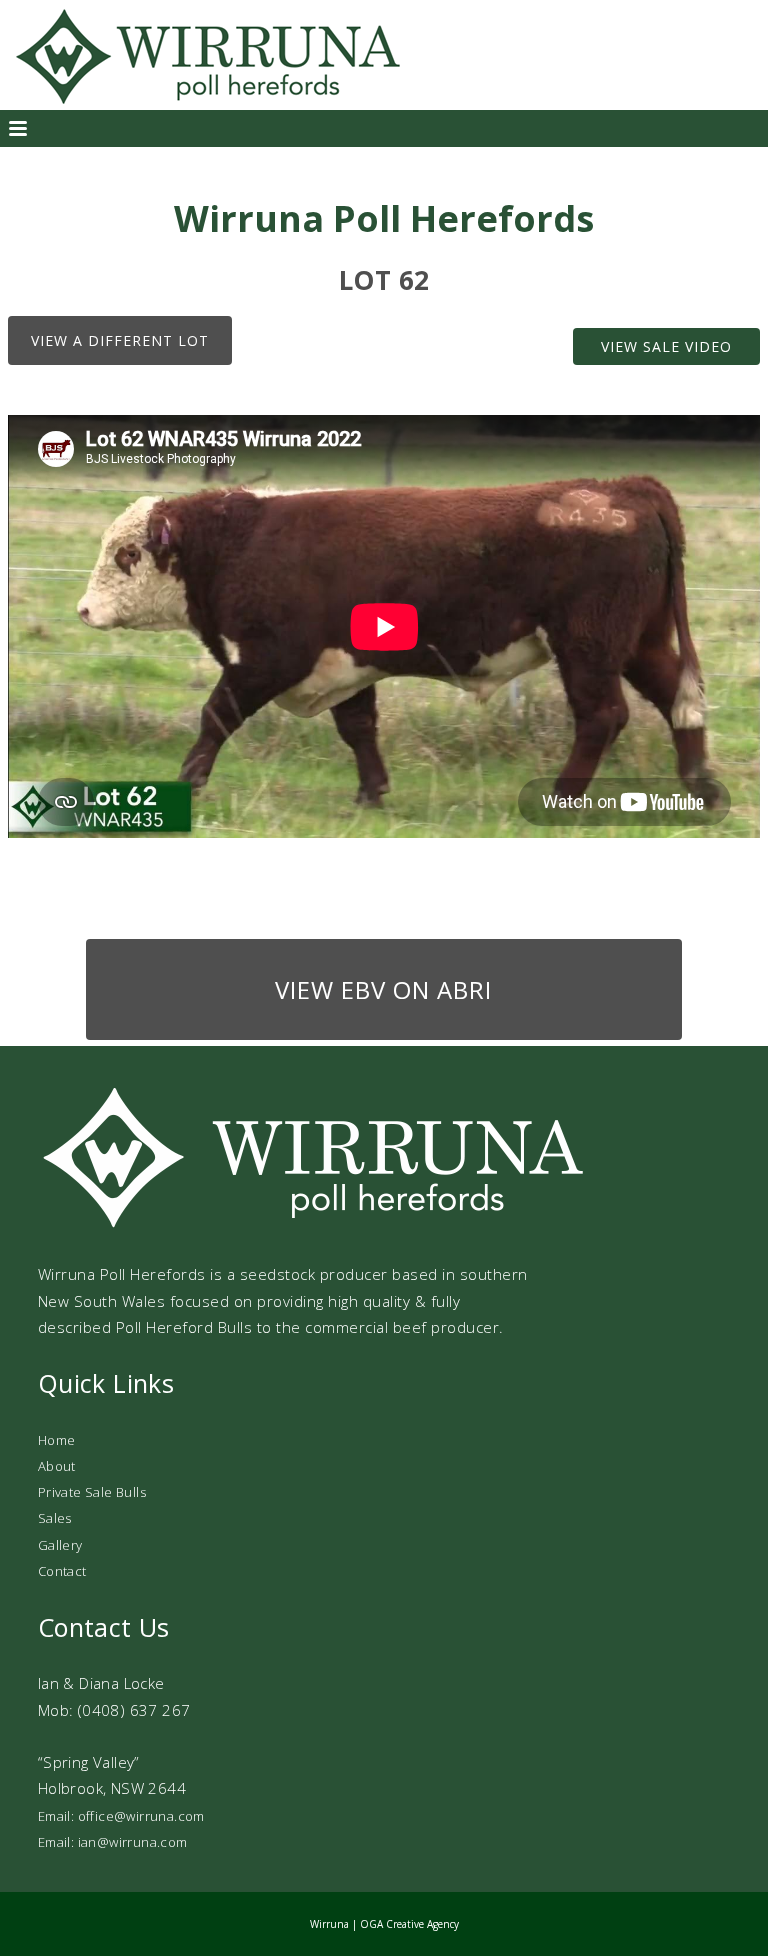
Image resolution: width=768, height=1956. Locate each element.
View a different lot (120, 340)
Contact (62, 1571)
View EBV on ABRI (383, 989)
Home (57, 1440)
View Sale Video (666, 346)
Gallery (60, 1545)
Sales (55, 1518)
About (57, 1466)
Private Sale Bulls (92, 1492)
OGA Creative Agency (409, 1924)
